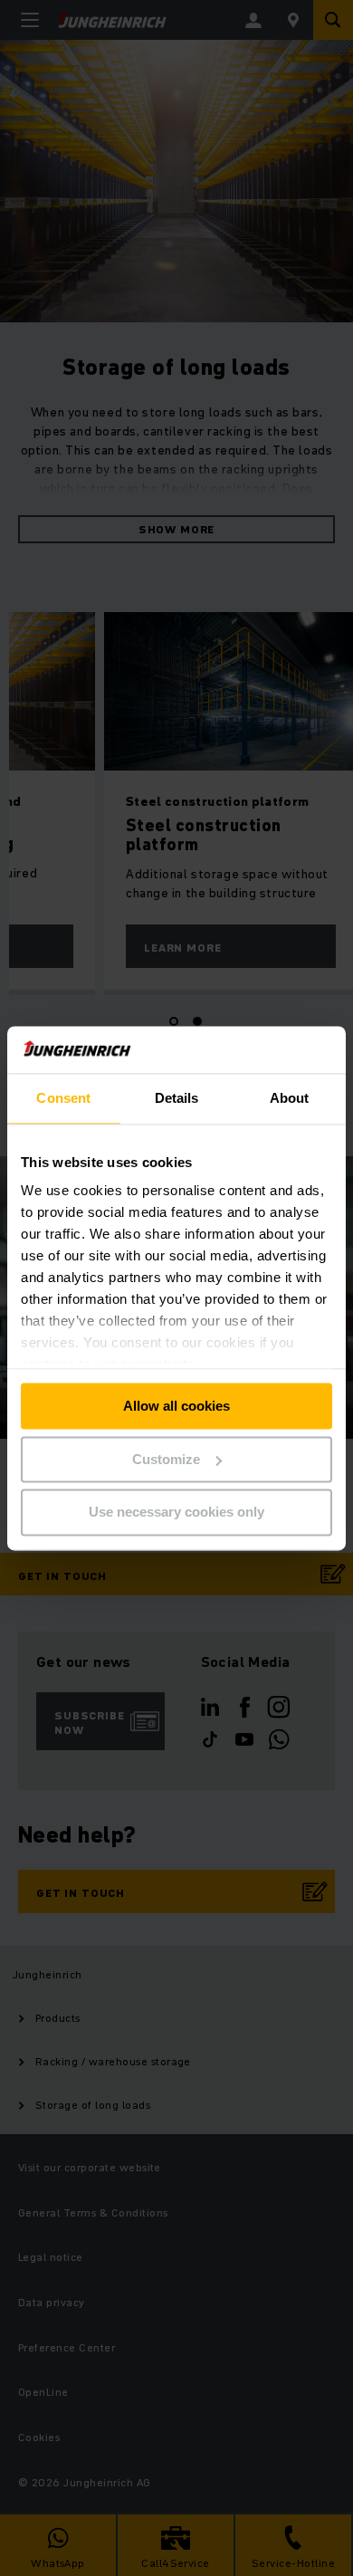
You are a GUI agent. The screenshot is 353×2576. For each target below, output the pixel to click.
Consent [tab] (63, 1098)
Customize (166, 1459)
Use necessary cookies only (176, 1513)
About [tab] (290, 1098)
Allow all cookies (176, 1406)
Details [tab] (177, 1098)
